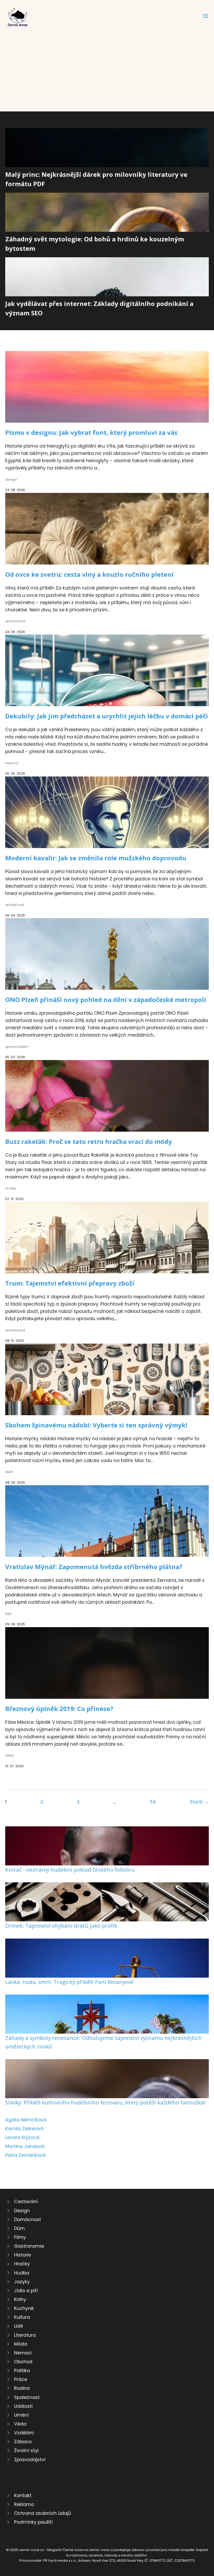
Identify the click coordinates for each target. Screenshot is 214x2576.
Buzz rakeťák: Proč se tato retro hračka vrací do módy (89, 1141)
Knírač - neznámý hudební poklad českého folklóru (70, 1870)
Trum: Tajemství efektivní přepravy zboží (70, 1283)
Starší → (199, 1802)
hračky (11, 1188)
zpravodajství (17, 1047)
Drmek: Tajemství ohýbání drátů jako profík (61, 1926)
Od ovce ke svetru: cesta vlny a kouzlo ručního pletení (89, 574)
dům (9, 1472)
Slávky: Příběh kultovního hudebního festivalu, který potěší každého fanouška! (105, 2102)
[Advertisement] (107, 66)
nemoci (12, 763)
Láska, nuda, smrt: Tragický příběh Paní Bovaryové (69, 1982)
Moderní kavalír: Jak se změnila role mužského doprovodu (96, 858)
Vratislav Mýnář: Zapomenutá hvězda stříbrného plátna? (94, 1567)
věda (10, 1755)
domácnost (15, 621)
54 (153, 1802)
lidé (8, 1614)
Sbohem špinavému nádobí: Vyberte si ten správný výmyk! (96, 1425)
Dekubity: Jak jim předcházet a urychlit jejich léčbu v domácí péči (107, 716)
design (11, 480)
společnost (15, 905)
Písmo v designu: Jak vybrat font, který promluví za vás (91, 432)
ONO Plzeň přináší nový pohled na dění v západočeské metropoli (106, 999)
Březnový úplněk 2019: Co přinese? (59, 1709)
